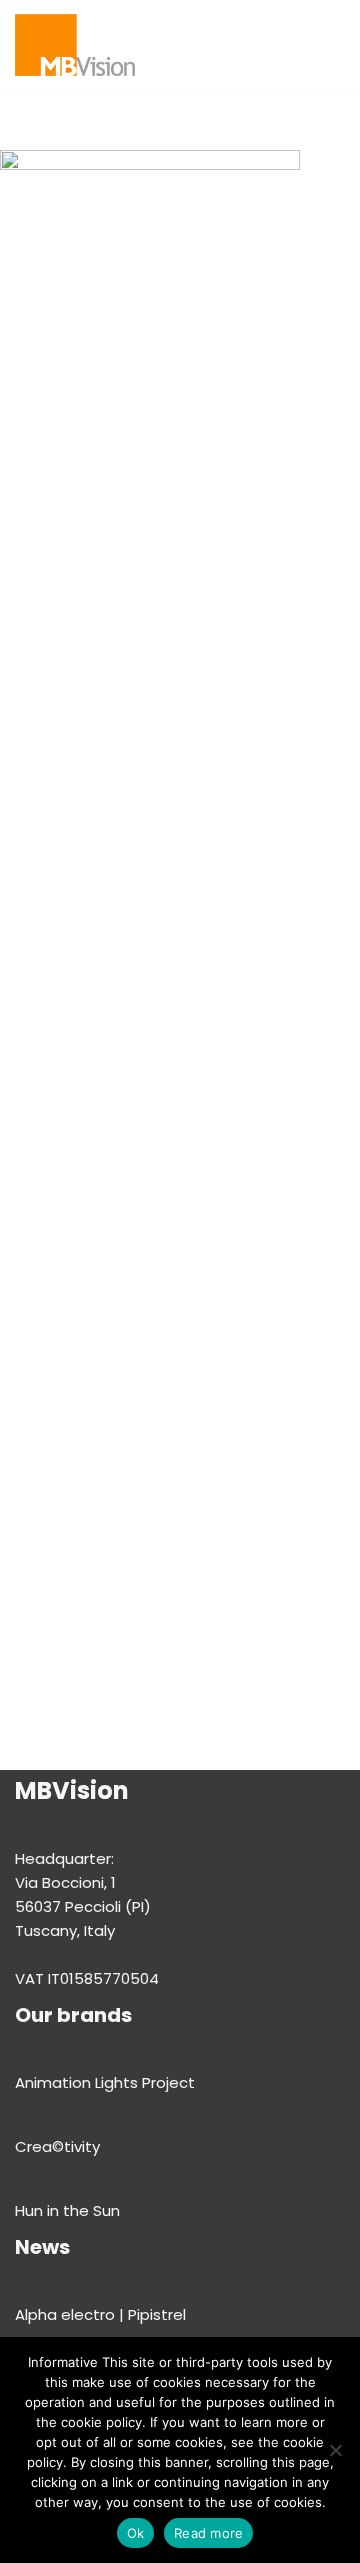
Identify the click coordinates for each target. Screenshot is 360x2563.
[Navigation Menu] (286, 45)
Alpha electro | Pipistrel (100, 2314)
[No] (335, 2450)
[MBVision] (75, 45)
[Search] (327, 44)
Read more (208, 2533)
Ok (136, 2533)
